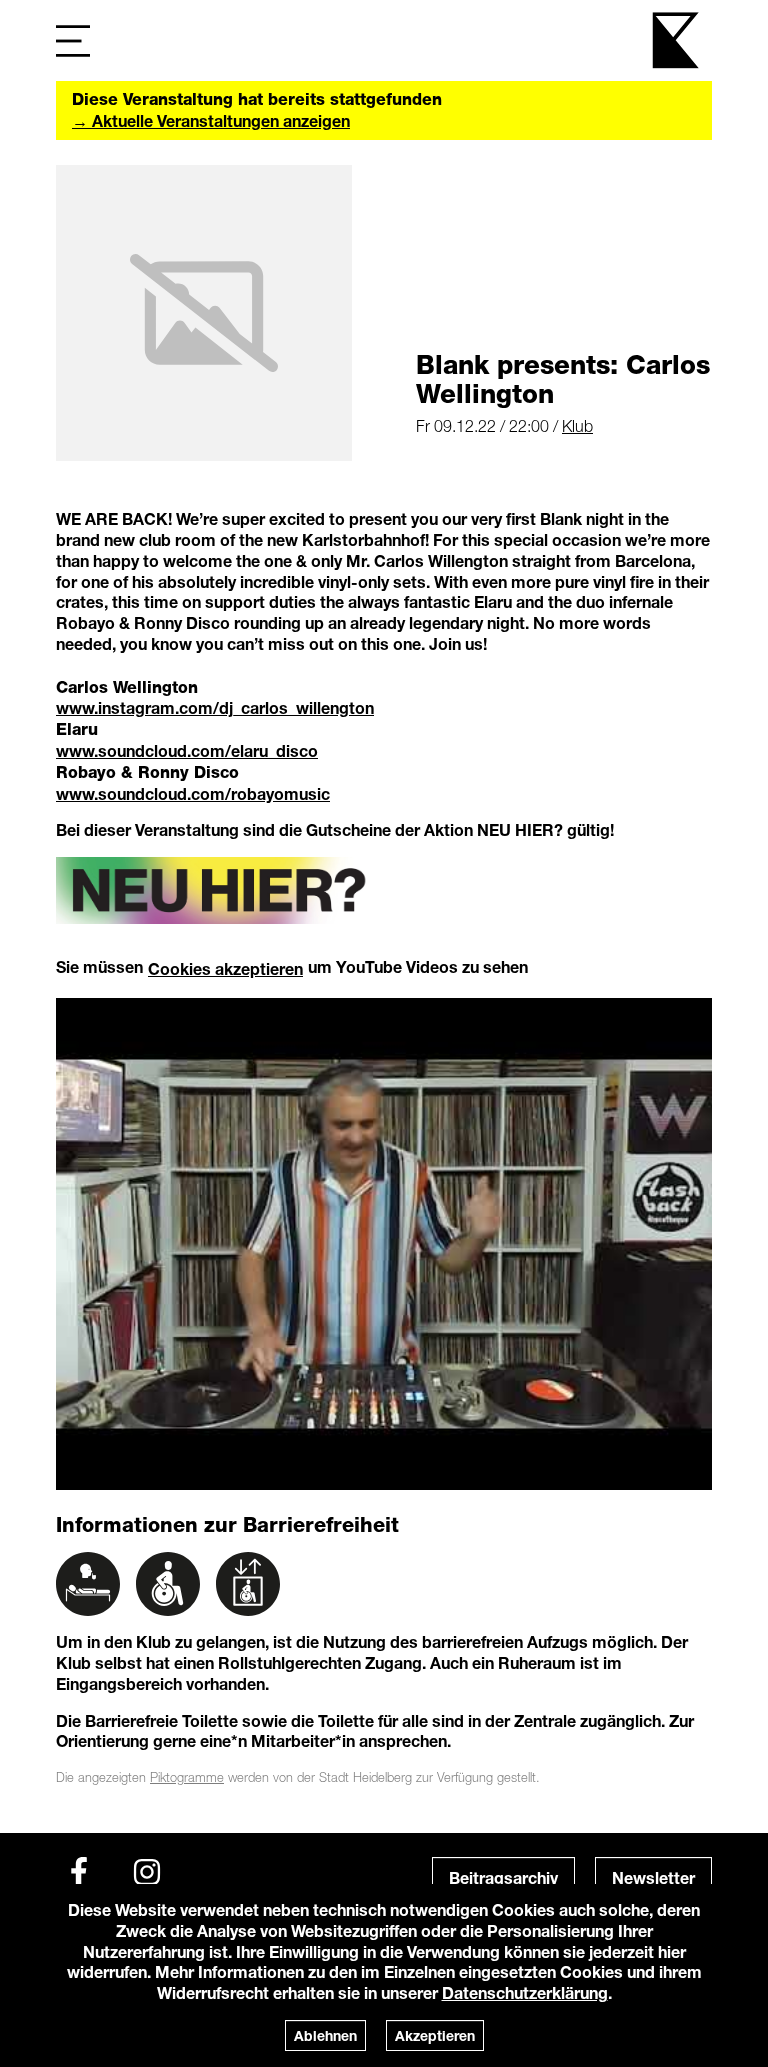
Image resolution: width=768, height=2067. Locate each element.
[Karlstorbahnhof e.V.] (677, 40)
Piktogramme (187, 1777)
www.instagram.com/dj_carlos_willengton (215, 707)
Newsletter (653, 1877)
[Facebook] (79, 1872)
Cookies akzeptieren (225, 968)
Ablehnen (325, 2035)
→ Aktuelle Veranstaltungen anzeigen (211, 120)
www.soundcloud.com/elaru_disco (187, 750)
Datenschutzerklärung (525, 1992)
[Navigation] (73, 40)
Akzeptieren (435, 2035)
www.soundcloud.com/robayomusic (193, 793)
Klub (577, 426)
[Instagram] (147, 1872)
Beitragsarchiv (503, 1877)
